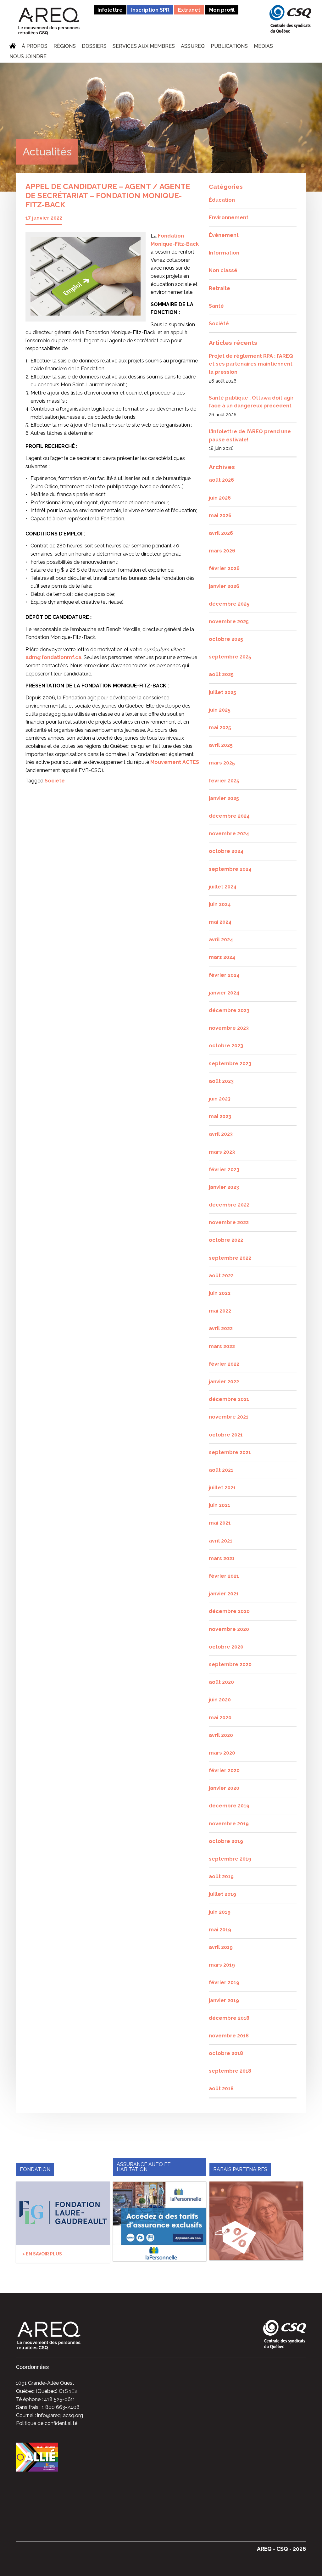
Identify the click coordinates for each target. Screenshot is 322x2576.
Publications (229, 47)
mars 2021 (222, 1558)
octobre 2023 (226, 1046)
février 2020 (224, 1770)
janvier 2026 (224, 586)
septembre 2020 (230, 1664)
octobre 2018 (226, 2053)
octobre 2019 (226, 1841)
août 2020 (221, 1682)
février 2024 (224, 975)
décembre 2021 (229, 1399)
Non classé (223, 270)
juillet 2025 (222, 692)
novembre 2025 (229, 622)
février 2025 (224, 781)
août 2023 (221, 1081)
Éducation (222, 200)
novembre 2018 (229, 2036)
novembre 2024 (229, 834)
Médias (263, 47)
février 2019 (224, 1982)
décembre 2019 (229, 1806)
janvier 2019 (224, 2000)
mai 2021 (220, 1523)
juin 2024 (220, 904)
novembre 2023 (229, 1028)
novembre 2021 (229, 1417)
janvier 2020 (224, 1788)
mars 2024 (222, 957)
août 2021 (221, 1470)
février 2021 (224, 1576)
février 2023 (224, 1170)
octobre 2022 (226, 1240)
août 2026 (221, 480)
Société (55, 781)
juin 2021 (219, 1505)
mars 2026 (222, 551)
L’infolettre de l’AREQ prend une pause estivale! (250, 436)
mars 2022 (222, 1346)
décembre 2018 (229, 2018)
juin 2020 (220, 1700)
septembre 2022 (230, 1258)
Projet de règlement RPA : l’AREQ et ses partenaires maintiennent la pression (251, 364)
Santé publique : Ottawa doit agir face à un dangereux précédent (251, 402)
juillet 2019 (222, 1894)
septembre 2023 (230, 1064)
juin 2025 (220, 710)
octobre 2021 (226, 1435)
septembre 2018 (230, 2071)
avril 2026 (221, 533)
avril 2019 (221, 1947)
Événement (224, 235)
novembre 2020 (229, 1629)
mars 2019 (222, 1965)
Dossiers (94, 47)
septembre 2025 (230, 657)
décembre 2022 (229, 1205)
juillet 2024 (223, 887)
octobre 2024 (226, 851)
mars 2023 (222, 1152)
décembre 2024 (229, 816)
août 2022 (221, 1276)
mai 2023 (220, 1116)
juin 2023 (220, 1099)
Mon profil (222, 10)
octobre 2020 (226, 1647)
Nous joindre (28, 57)
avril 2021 (221, 1541)
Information (224, 253)
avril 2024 (221, 940)
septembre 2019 (230, 1859)
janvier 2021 (224, 1594)
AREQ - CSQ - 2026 (281, 2549)
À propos (35, 47)
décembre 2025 (229, 604)
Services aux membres (144, 47)
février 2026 (224, 568)
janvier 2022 (224, 1382)
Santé (216, 306)
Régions (65, 47)
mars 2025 (222, 763)
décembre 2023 (229, 1010)
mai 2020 (220, 1718)
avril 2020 (221, 1735)
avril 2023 (221, 1134)
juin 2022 (220, 1293)
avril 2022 (221, 1328)
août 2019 (221, 1876)
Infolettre (110, 10)
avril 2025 (221, 745)
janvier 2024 (224, 993)
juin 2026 (220, 498)
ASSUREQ (193, 47)
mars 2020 (222, 1753)
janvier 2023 (224, 1187)
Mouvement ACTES (175, 762)
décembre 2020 (229, 1611)
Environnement (229, 218)
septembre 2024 (230, 869)
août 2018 (221, 2089)
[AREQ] (49, 21)
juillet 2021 (222, 1488)
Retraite (219, 288)
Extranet (189, 10)
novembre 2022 (229, 1222)
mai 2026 (220, 515)
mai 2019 (220, 1930)
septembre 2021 (230, 1452)
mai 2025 (220, 728)
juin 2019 (220, 1912)
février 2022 (224, 1364)
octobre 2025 (226, 639)
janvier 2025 (224, 798)
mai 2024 (220, 922)
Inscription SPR (150, 10)
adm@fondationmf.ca (53, 657)
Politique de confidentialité (47, 2423)
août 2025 (221, 674)
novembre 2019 (229, 1824)
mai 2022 (220, 1311)
